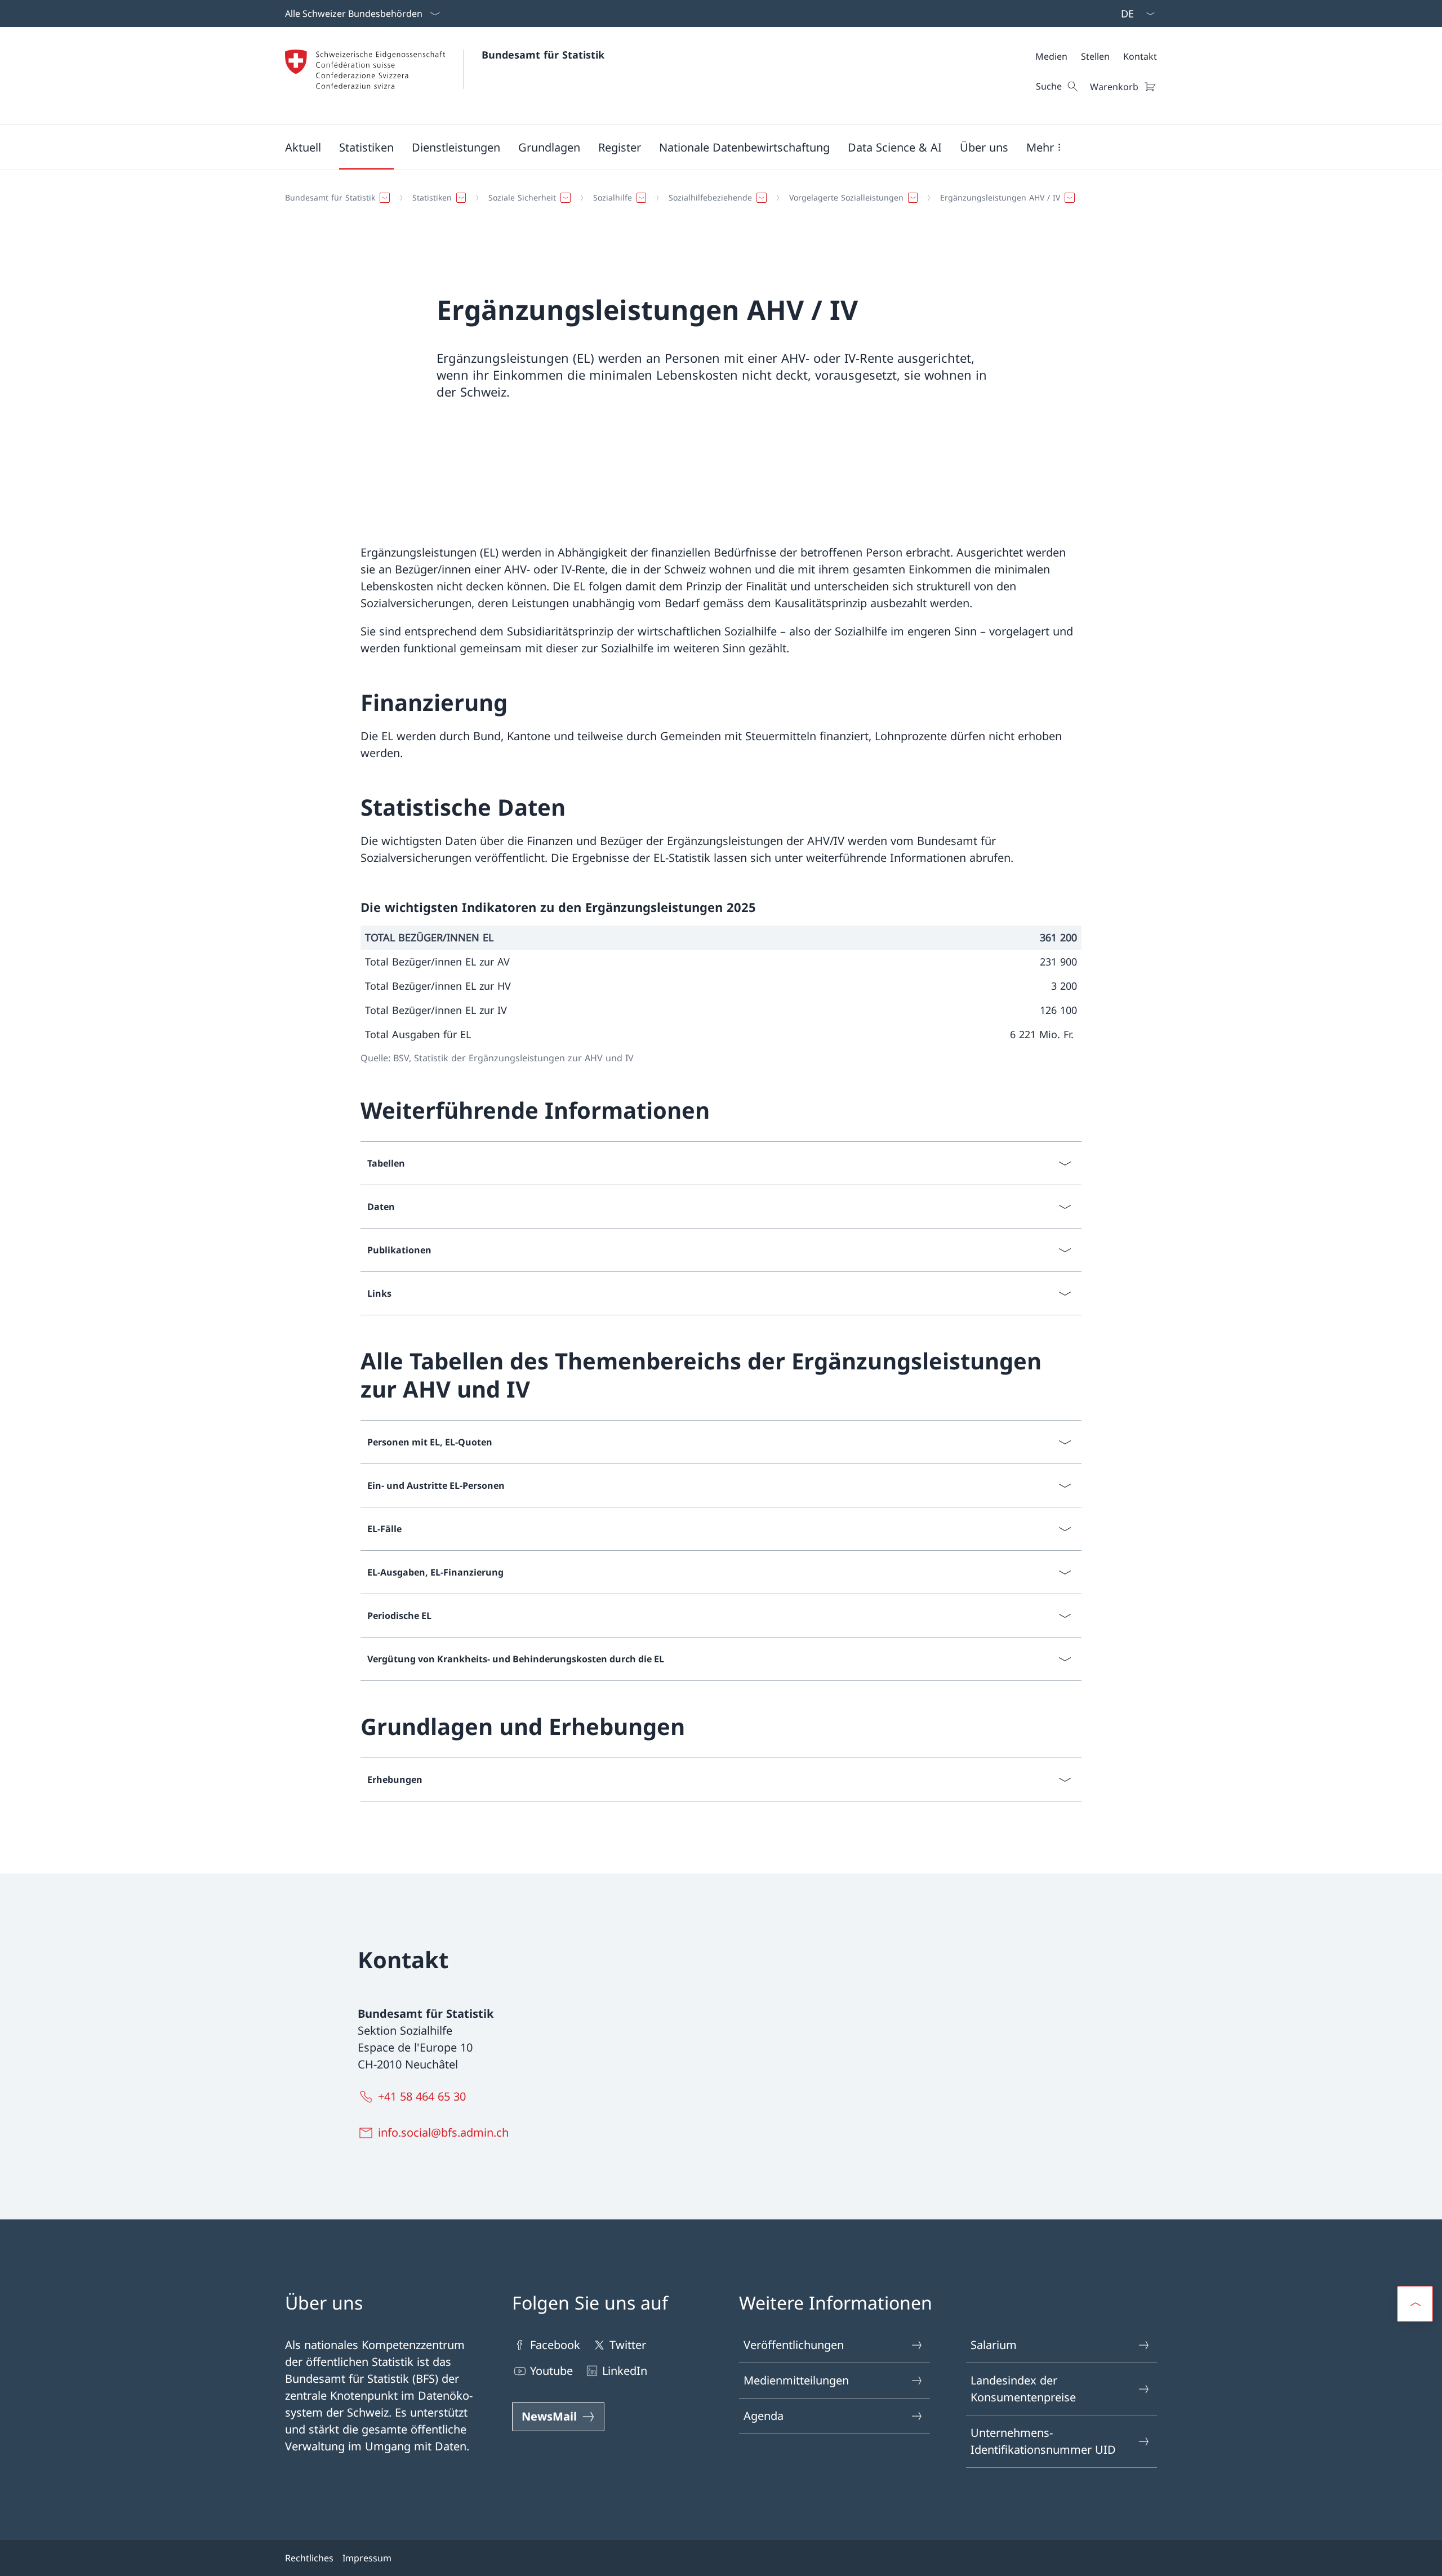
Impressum (367, 2558)
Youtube (551, 2371)
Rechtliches (309, 2558)
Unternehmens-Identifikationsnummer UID (1043, 2441)
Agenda (764, 2416)
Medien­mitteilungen (796, 2380)
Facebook (555, 2345)
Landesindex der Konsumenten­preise (1023, 2389)
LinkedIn (625, 2371)
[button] (303, 147)
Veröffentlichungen (794, 2345)
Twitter (628, 2345)
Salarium (994, 2345)
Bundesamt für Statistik (543, 55)
